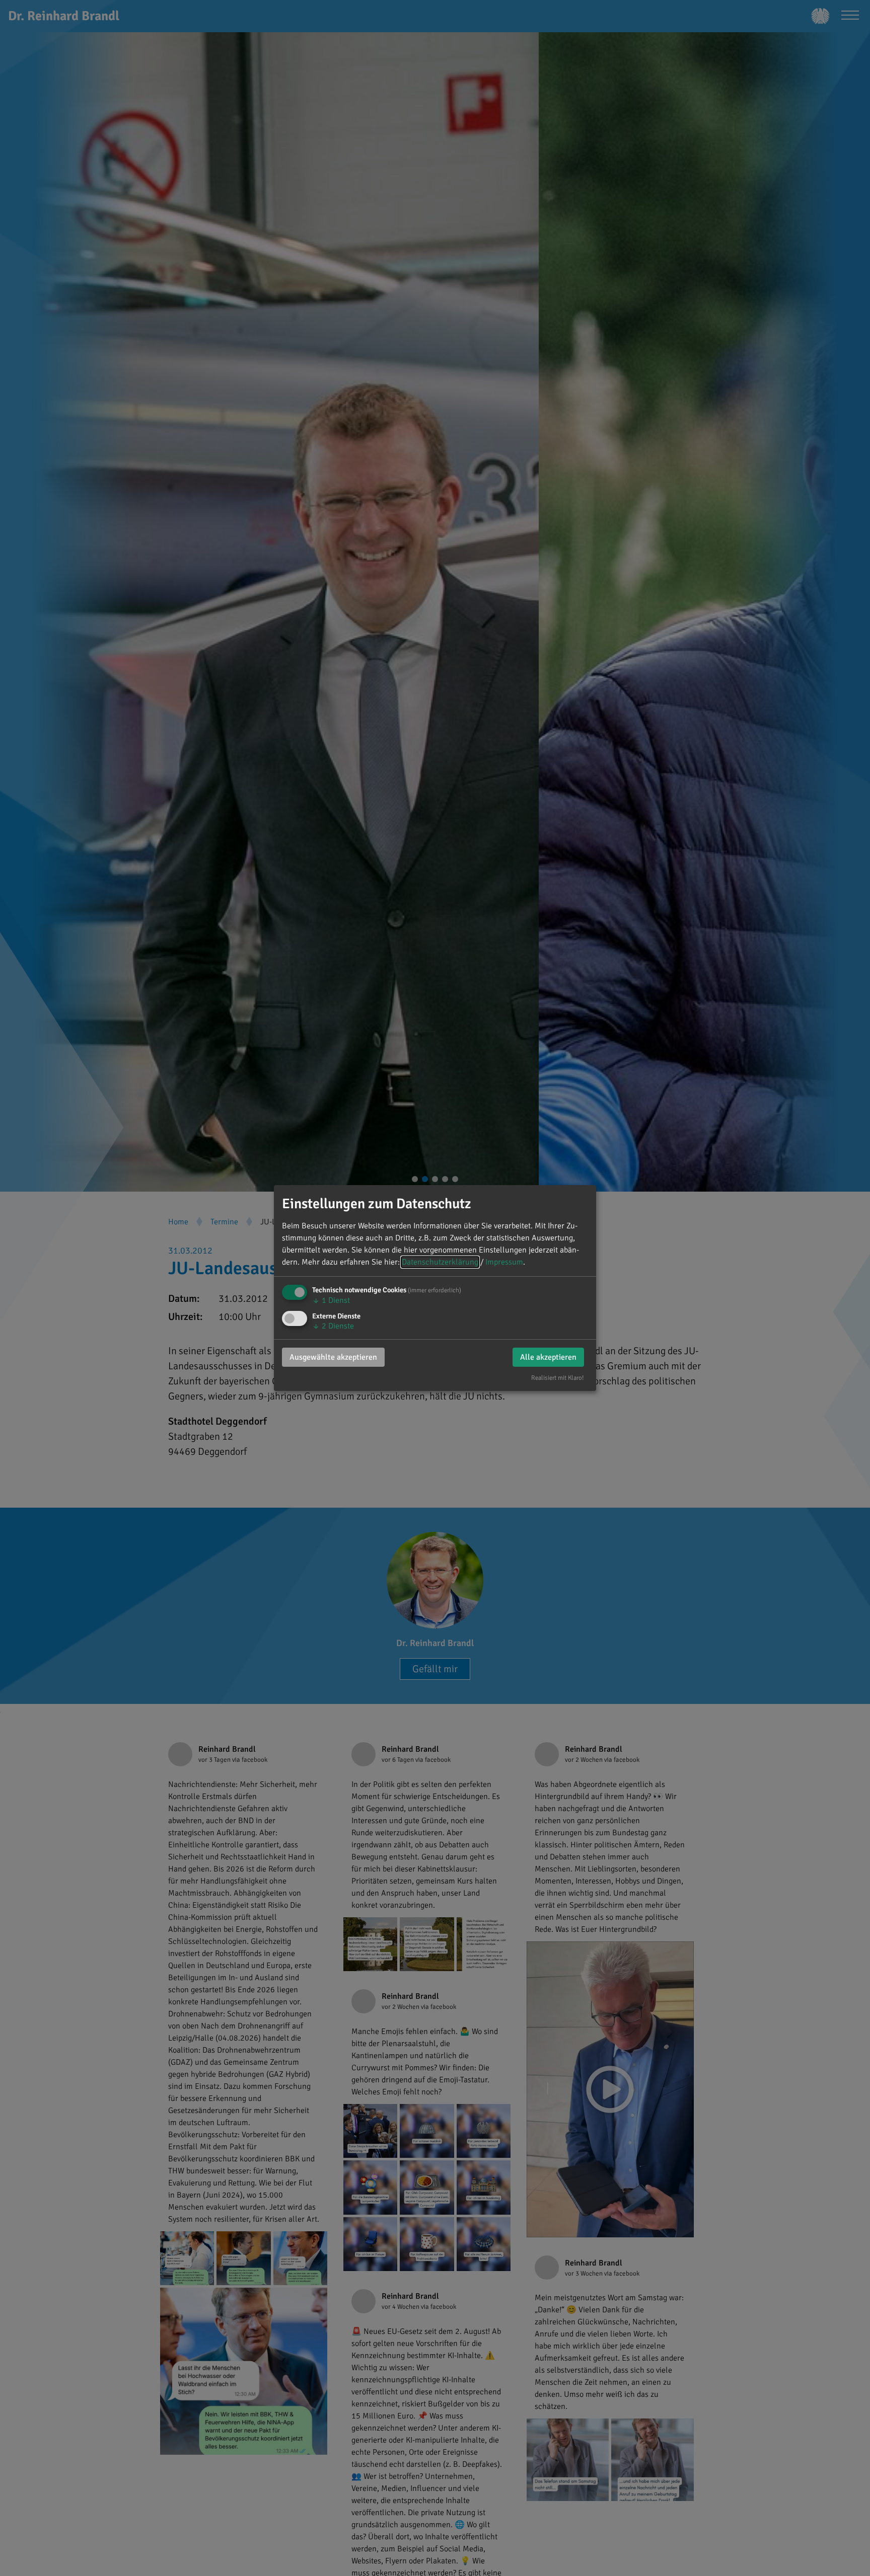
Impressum (504, 1262)
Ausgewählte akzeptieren (333, 1357)
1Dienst (331, 1300)
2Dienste (333, 1326)
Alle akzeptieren (548, 1357)
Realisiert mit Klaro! (558, 1378)
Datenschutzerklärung (440, 1262)
